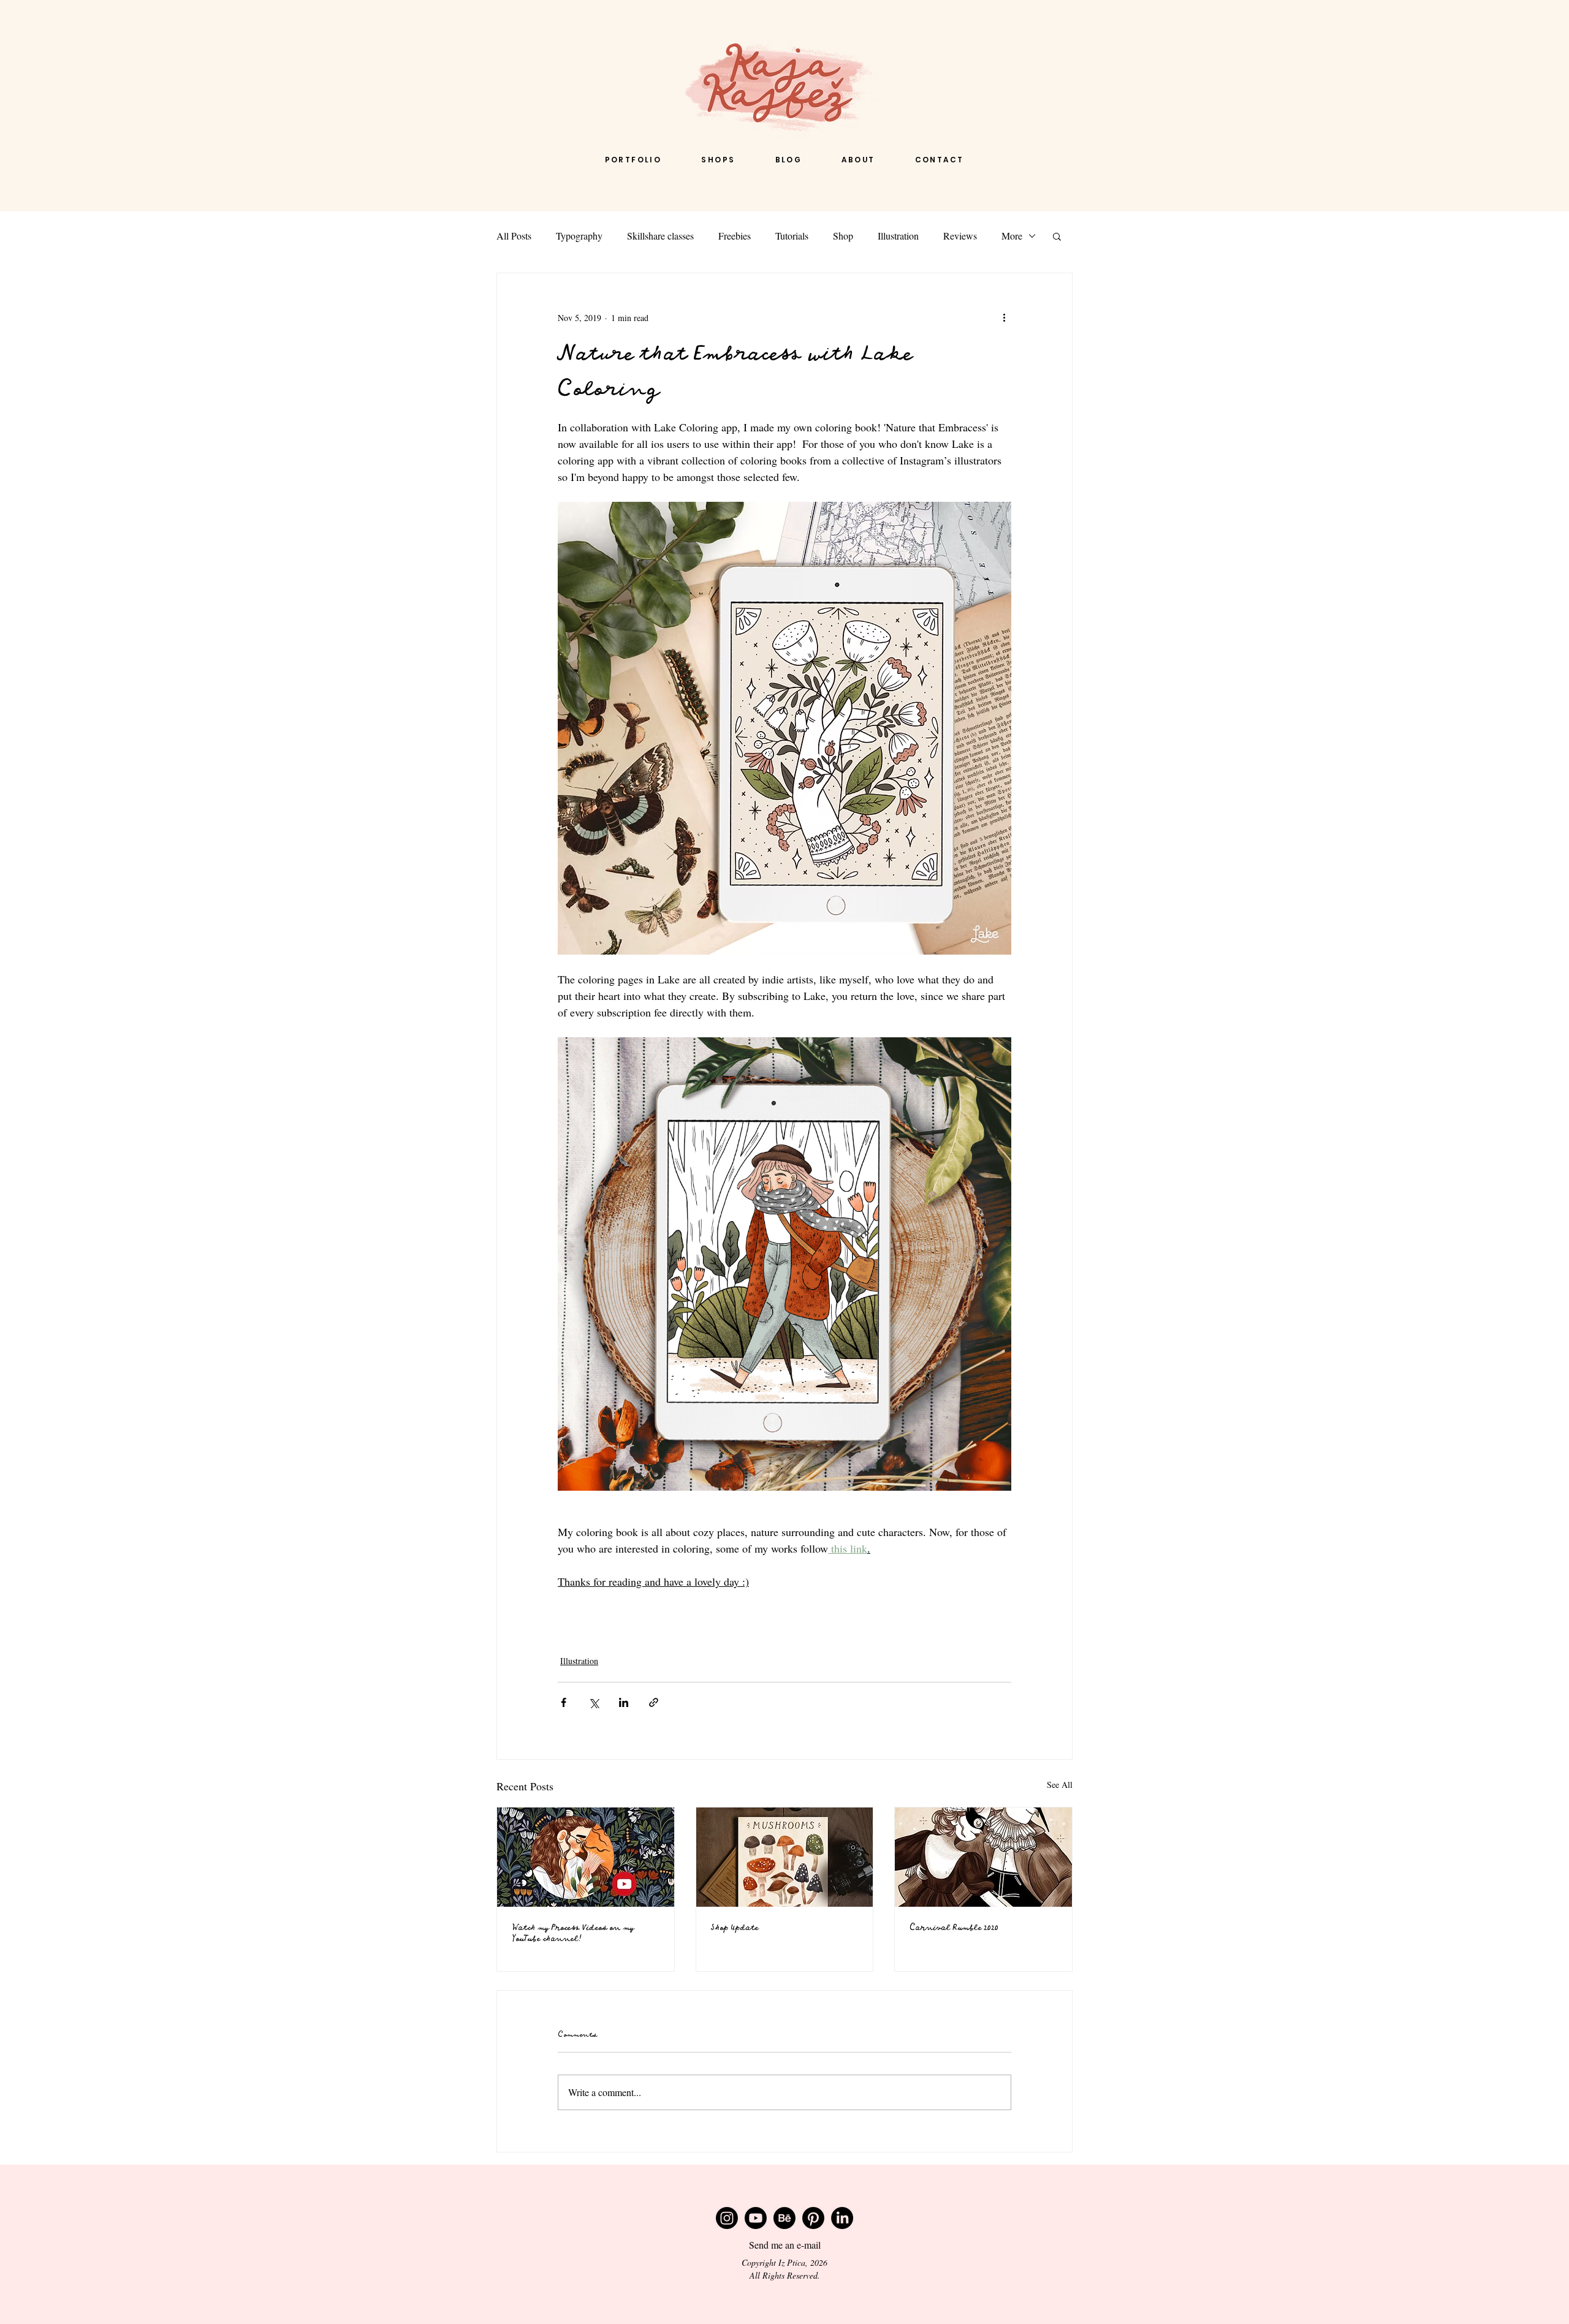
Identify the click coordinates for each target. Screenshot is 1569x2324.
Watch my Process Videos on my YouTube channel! (573, 1933)
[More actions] (1004, 317)
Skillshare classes (660, 236)
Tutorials (792, 236)
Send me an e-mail (785, 2245)
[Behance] (784, 2218)
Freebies (735, 236)
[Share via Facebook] (564, 1702)
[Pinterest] (813, 2218)
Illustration (898, 236)
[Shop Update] (785, 1857)
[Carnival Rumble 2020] (983, 1857)
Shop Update (735, 1928)
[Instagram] (727, 2218)
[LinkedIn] (842, 2218)
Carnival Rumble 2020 (954, 1928)
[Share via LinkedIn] (624, 1702)
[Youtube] (756, 2218)
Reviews (960, 236)
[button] (1057, 236)
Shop (843, 236)
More (1012, 236)
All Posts (514, 236)
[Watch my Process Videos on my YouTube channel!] (586, 1857)
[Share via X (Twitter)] (594, 1702)
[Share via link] (654, 1702)
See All (1060, 1785)
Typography (579, 236)
